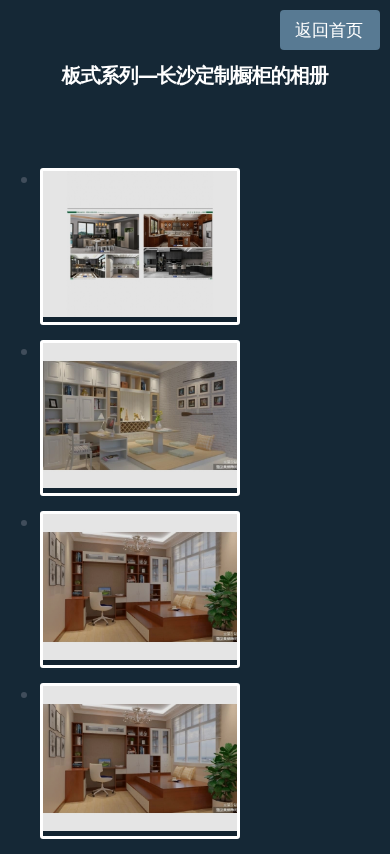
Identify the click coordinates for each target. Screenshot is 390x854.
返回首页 (329, 29)
